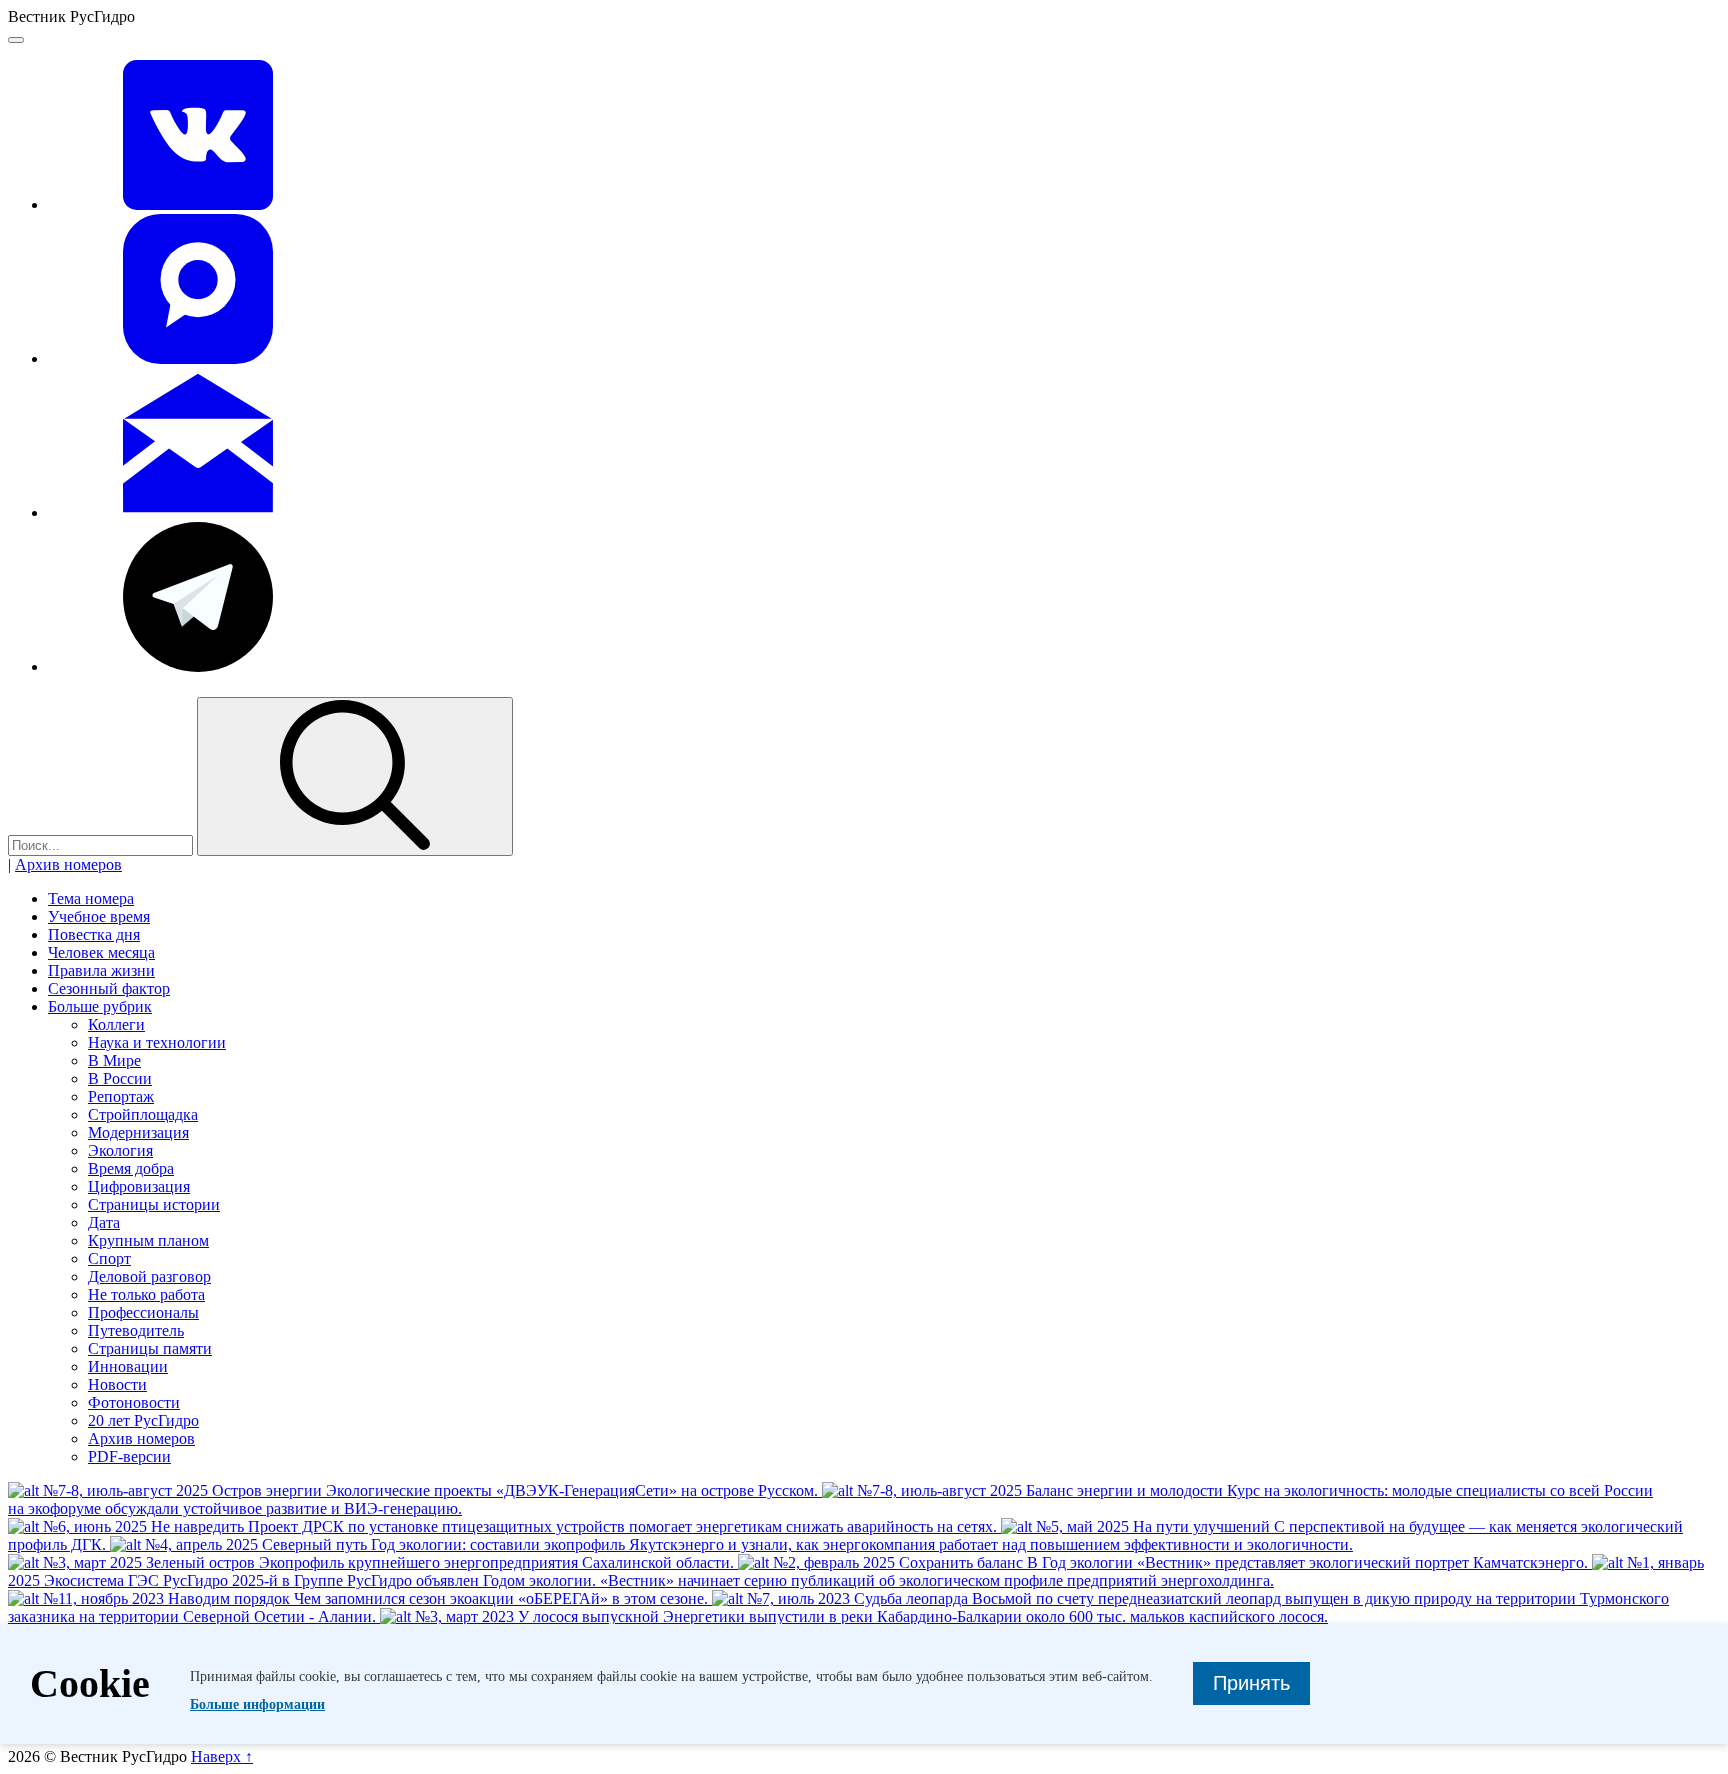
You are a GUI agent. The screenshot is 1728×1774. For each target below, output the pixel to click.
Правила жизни (101, 970)
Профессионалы (143, 1312)
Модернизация (138, 1132)
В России (120, 1078)
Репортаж (121, 1096)
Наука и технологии (157, 1042)
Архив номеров (68, 864)
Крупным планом (148, 1240)
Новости (117, 1384)
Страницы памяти (150, 1348)
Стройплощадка (143, 1114)
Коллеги (116, 1024)
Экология (120, 1150)
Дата (104, 1222)
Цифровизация (139, 1186)
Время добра (131, 1168)
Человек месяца (101, 952)
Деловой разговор (149, 1276)
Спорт (109, 1258)
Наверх (222, 1756)
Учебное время (99, 916)
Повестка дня (94, 934)
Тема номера (91, 898)
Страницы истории (154, 1204)
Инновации (128, 1366)
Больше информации (257, 1704)
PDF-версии (129, 1456)
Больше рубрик (100, 1006)
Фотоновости (134, 1402)
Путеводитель (136, 1330)
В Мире (114, 1060)
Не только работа (146, 1294)
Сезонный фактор (109, 988)
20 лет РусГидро (143, 1420)
